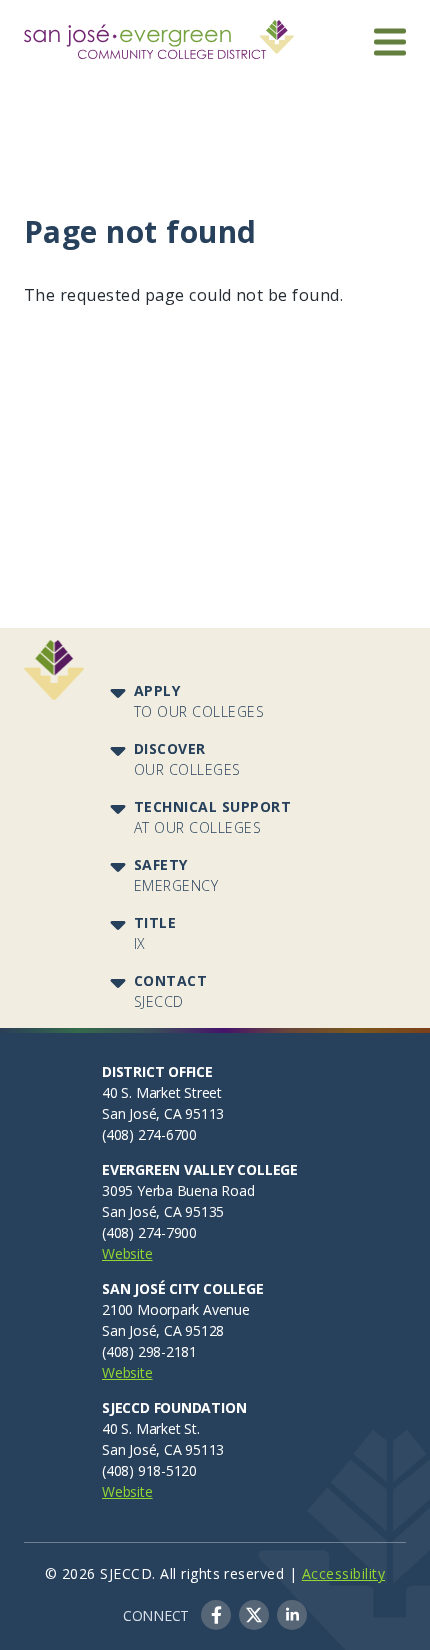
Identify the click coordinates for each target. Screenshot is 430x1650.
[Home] (159, 32)
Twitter (254, 1615)
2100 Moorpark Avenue (176, 1309)
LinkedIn (292, 1615)
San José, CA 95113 (163, 1113)
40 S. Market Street (162, 1092)
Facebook (216, 1615)
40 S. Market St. (151, 1428)
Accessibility (343, 1573)
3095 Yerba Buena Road (178, 1190)
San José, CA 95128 (163, 1330)
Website (127, 1253)
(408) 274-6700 (149, 1134)
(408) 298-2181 (149, 1351)
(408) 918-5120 (149, 1470)
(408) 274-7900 (149, 1232)
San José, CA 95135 (163, 1211)
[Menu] (390, 41)
